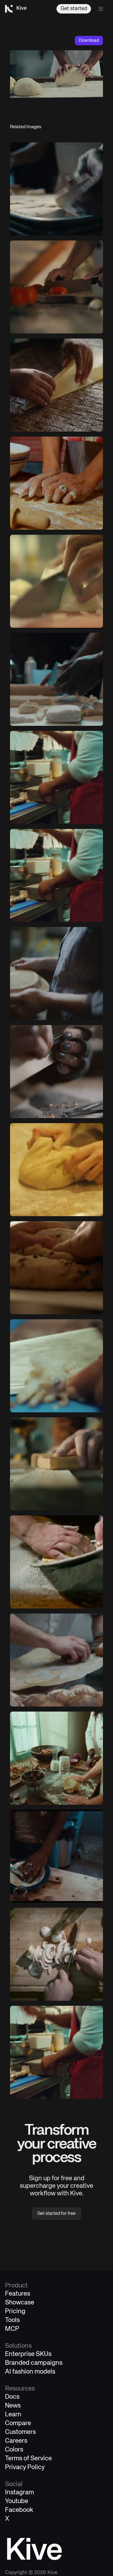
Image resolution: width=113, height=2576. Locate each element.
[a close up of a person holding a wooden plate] (56, 974)
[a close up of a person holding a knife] (56, 1366)
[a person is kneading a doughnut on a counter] (56, 1268)
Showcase (20, 2303)
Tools (12, 2320)
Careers (16, 2441)
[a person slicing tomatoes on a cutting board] (56, 287)
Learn (13, 2415)
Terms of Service (28, 2459)
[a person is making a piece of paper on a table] (56, 385)
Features (18, 2294)
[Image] (56, 189)
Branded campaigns (34, 2363)
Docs (12, 2397)
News (13, 2406)
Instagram (19, 2493)
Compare (18, 2423)
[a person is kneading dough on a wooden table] (56, 483)
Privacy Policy (25, 2467)
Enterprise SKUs (28, 2354)
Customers (20, 2432)
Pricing (15, 2311)
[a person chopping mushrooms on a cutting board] (56, 1954)
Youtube (17, 2501)
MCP (12, 2329)
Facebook (19, 2510)
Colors (14, 2450)
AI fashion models (30, 2372)
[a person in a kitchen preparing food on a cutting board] (56, 875)
